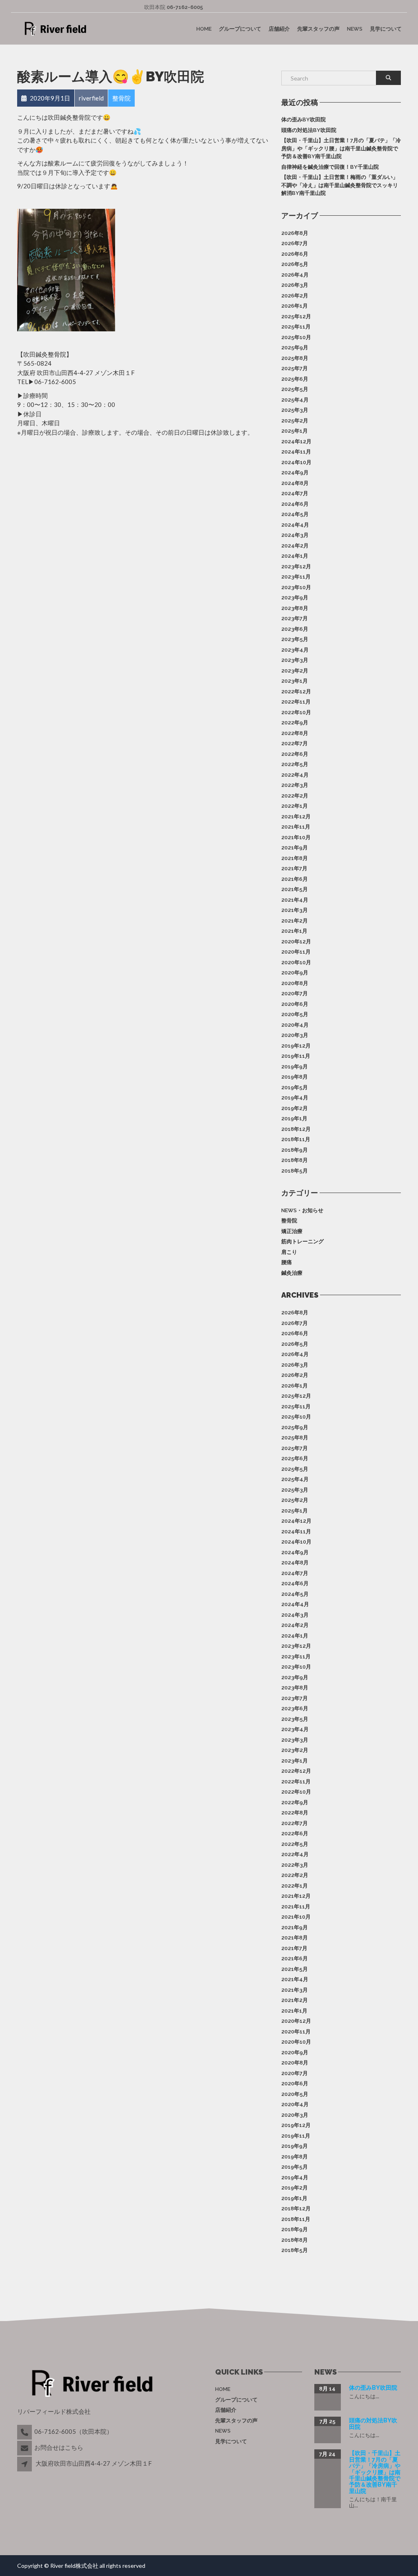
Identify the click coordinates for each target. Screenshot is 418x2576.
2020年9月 (295, 973)
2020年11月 (296, 952)
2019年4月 (295, 1098)
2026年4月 (295, 275)
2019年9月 (295, 1067)
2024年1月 (295, 556)
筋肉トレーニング (302, 1241)
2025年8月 (295, 358)
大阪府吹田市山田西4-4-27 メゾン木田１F (94, 2463)
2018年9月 (295, 1150)
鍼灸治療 (292, 1273)
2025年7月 (295, 368)
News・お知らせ (302, 1210)
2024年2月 (295, 546)
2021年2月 (295, 921)
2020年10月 (296, 962)
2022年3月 (295, 785)
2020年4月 (295, 1025)
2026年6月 (295, 254)
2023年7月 (295, 618)
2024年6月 (295, 504)
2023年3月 (295, 660)
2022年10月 (296, 712)
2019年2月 (295, 1108)
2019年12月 (296, 1046)
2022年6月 (295, 754)
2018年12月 (296, 1129)
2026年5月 (295, 264)
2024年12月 (296, 441)
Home (204, 28)
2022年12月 (296, 691)
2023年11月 (296, 577)
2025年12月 (296, 316)
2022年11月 (296, 702)
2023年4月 (295, 650)
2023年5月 (295, 639)
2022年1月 (295, 806)
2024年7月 (295, 493)
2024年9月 (295, 473)
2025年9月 (295, 347)
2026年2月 (295, 296)
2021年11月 (296, 827)
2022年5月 (295, 764)
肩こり (289, 1252)
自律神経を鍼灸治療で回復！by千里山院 (330, 167)
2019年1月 (294, 1118)
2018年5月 (295, 1171)
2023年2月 (295, 671)
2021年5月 (295, 889)
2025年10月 (296, 337)
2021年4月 (295, 900)
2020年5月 (295, 1014)
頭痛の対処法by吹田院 (309, 130)
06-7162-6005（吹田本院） (73, 2431)
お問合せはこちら (59, 2447)
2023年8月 (295, 608)
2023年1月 (295, 681)
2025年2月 (295, 421)
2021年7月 (294, 868)
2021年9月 (295, 848)
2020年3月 (295, 1035)
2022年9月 (295, 723)
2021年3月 (295, 910)
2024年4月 (295, 525)
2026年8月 (295, 233)
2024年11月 (296, 452)
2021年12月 (296, 817)
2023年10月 (296, 587)
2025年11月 (296, 327)
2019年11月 (296, 1056)
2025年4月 (295, 400)
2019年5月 (295, 1087)
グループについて (240, 28)
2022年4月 (295, 775)
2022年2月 (295, 796)
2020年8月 (295, 983)
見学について (386, 28)
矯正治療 (292, 1231)
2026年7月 (295, 243)
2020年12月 (296, 942)
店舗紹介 (279, 28)
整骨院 (289, 1221)
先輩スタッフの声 (318, 28)
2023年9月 (295, 598)
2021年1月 (294, 931)
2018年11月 (296, 1139)
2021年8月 (295, 858)
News (355, 28)
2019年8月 (295, 1077)
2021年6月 (295, 879)
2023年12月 (296, 566)
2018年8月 (295, 1160)
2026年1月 (295, 306)
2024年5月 (295, 514)
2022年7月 (295, 743)
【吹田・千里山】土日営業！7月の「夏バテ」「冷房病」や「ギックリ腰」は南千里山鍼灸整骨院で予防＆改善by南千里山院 (341, 148)
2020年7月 (295, 993)
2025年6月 (295, 379)
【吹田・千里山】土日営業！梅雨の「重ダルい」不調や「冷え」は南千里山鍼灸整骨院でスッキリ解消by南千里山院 (340, 185)
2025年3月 (295, 410)
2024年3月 (295, 535)
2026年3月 (295, 285)
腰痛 (287, 1262)
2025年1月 (295, 431)
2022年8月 (295, 733)
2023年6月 (295, 629)
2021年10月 (296, 837)
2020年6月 (295, 1004)
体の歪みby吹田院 (303, 120)
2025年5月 (295, 389)
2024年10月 (296, 462)
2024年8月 (295, 483)
